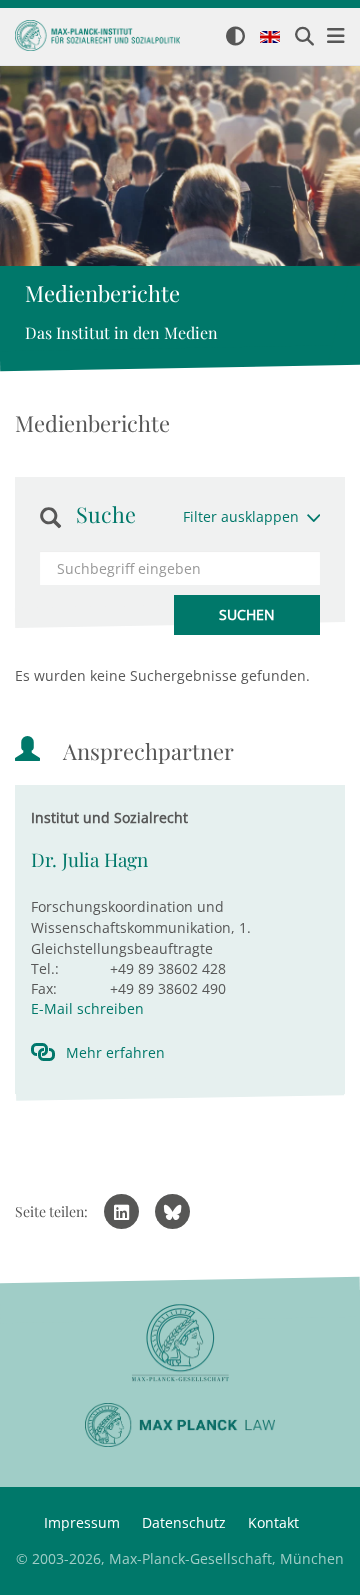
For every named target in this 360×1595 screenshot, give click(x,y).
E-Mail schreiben (87, 1008)
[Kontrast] (235, 37)
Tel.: (45, 968)
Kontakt (273, 1522)
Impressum (82, 1522)
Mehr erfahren (115, 1052)
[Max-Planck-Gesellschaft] (180, 1343)
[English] (270, 38)
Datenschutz (184, 1522)
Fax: (44, 988)
